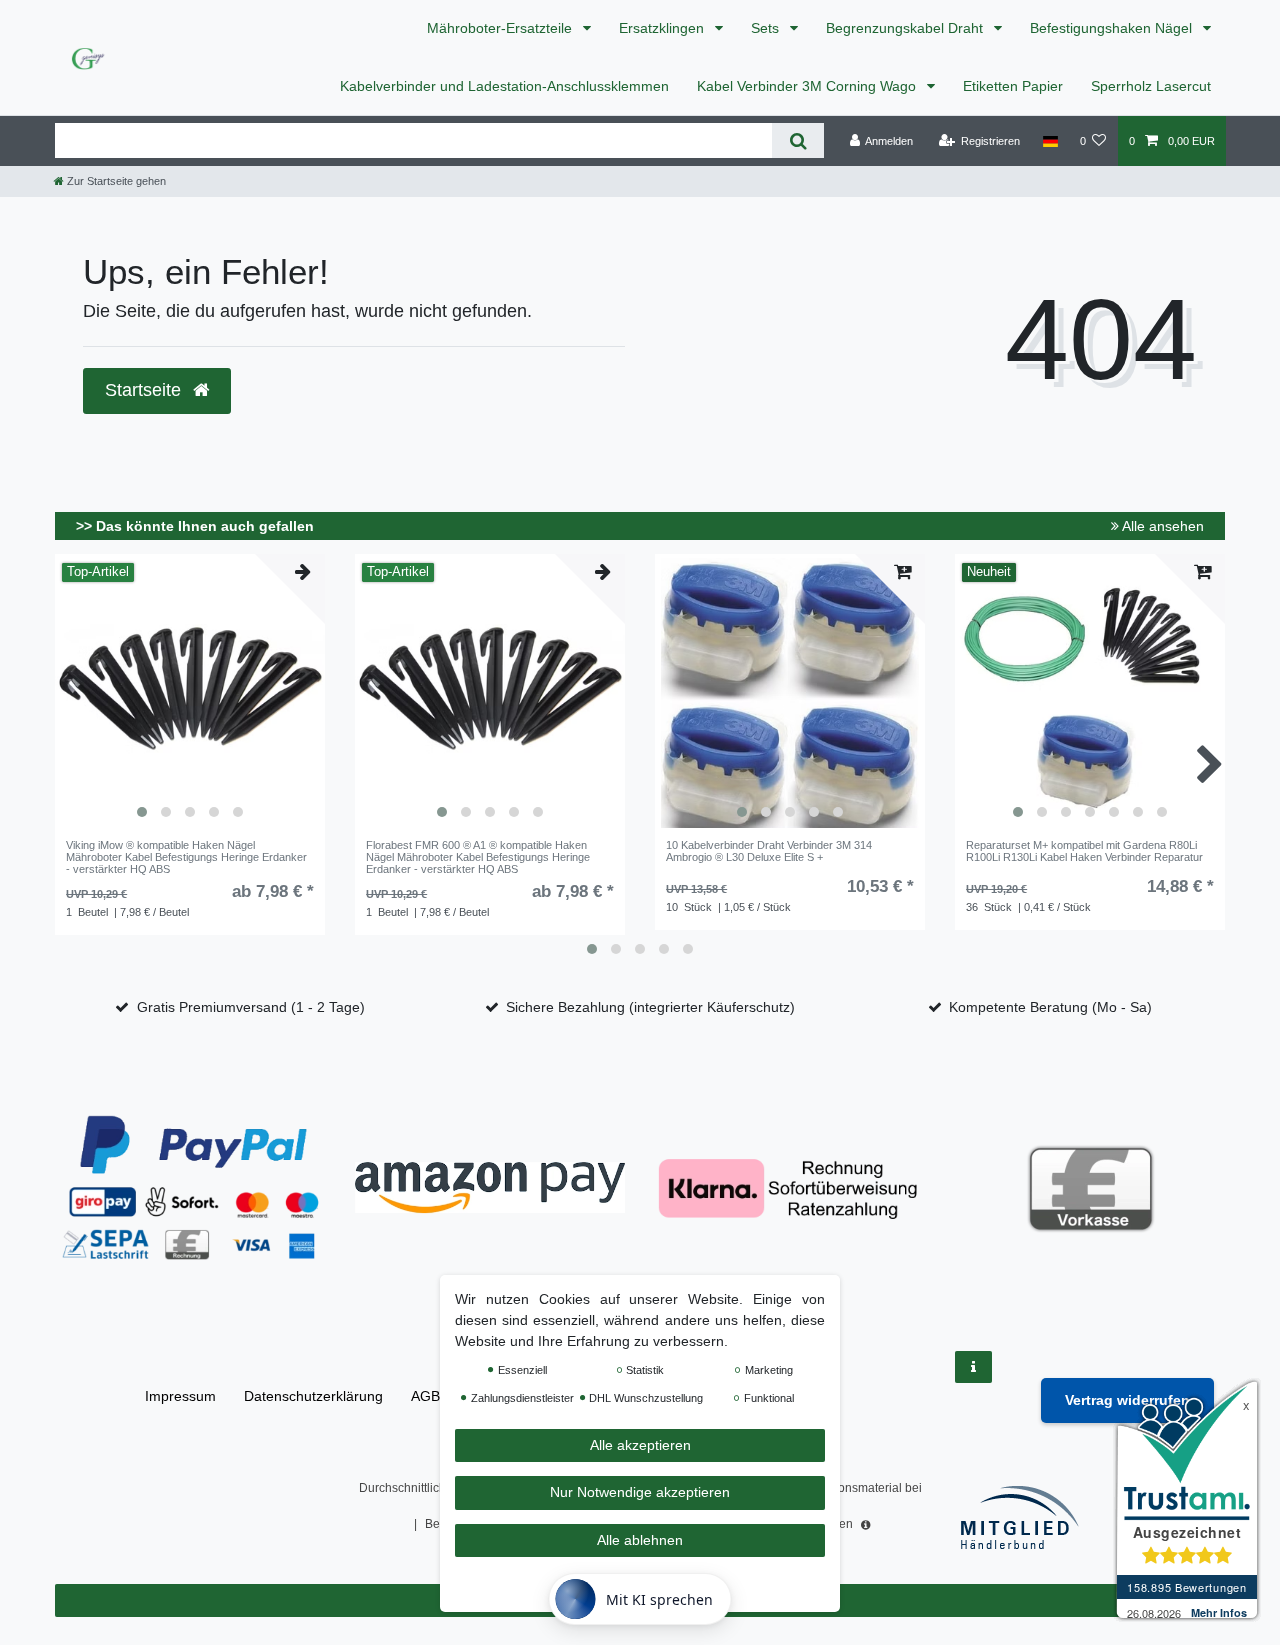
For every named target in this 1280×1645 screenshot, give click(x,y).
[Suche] (797, 140)
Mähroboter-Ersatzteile (501, 28)
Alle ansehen (1161, 526)
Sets (767, 28)
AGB (425, 1396)
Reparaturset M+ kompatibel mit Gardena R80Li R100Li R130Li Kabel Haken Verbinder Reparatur (1084, 851)
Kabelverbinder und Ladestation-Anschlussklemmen (504, 86)
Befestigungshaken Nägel (1113, 28)
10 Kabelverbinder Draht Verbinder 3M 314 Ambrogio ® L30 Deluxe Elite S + (769, 851)
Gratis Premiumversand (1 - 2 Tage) (251, 1007)
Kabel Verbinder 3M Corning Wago (808, 86)
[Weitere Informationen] (973, 1367)
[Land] (1049, 141)
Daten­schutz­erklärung (313, 1396)
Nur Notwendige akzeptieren (640, 1493)
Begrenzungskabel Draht (906, 28)
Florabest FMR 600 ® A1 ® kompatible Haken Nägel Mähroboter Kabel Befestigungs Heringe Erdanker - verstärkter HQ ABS (478, 857)
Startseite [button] (145, 390)
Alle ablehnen (640, 1540)
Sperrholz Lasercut (1151, 86)
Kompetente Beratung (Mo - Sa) (1050, 1007)
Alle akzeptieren (640, 1445)
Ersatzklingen (663, 28)
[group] (190, 693)
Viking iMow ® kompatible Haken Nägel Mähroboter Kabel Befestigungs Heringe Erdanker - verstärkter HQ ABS (186, 857)
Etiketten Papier (1013, 86)
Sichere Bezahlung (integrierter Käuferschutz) (650, 1007)
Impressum (180, 1396)
